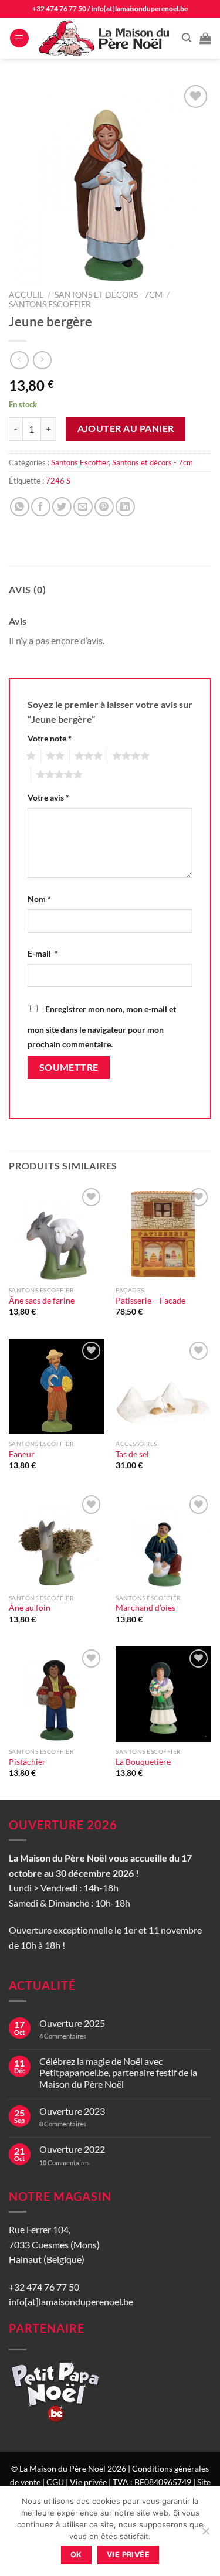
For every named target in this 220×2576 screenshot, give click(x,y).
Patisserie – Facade (150, 1301)
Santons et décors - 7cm (109, 295)
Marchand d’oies (145, 1608)
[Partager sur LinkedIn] (125, 507)
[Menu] (19, 38)
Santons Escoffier (50, 304)
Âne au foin (30, 1608)
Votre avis (48, 797)
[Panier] (205, 38)
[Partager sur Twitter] (62, 507)
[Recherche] (187, 38)
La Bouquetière (143, 1762)
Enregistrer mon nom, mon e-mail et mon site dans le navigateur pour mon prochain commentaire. (102, 1027)
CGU (55, 2482)
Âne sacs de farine (42, 1301)
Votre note (50, 738)
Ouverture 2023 (72, 2111)
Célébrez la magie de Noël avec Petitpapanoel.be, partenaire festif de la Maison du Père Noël (118, 2072)
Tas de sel (132, 1454)
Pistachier (27, 1762)
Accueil (26, 295)
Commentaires (63, 2036)
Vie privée (88, 2482)
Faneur (22, 1454)
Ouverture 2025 (72, 2023)
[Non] (205, 2534)
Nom (39, 899)
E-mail (43, 953)
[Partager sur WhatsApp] (20, 507)
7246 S (58, 481)
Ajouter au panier (126, 428)
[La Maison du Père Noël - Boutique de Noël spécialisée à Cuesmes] (106, 38)
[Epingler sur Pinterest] (104, 507)
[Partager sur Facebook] (41, 507)
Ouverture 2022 (72, 2149)
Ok (76, 2555)
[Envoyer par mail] (83, 507)
